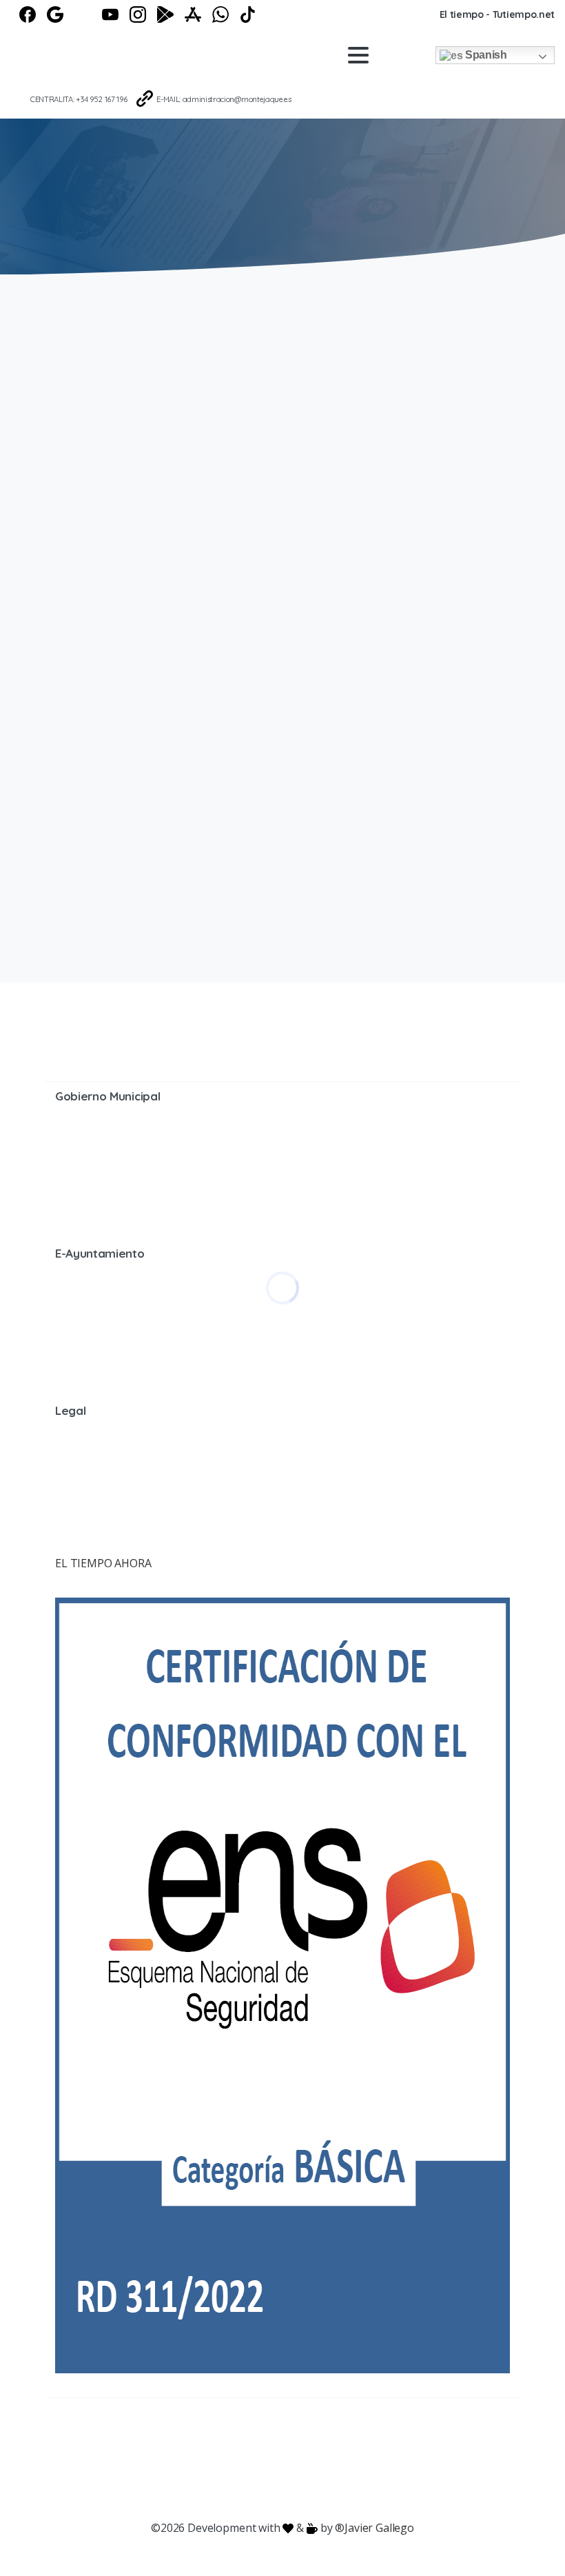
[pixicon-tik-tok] (393, 2443)
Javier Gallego (379, 2528)
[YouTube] (110, 14)
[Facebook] (28, 14)
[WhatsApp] (220, 14)
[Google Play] (165, 14)
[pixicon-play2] (310, 2443)
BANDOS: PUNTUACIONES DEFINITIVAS (392, 401)
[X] (83, 14)
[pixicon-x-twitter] (200, 2443)
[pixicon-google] (282, 2443)
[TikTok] (248, 14)
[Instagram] (138, 14)
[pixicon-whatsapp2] (365, 2443)
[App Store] (193, 14)
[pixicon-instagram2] (227, 2443)
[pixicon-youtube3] (255, 2443)
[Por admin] (72, 530)
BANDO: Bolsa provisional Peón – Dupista (390, 667)
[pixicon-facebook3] (172, 2443)
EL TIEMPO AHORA (103, 1563)
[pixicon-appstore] (338, 2443)
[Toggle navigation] (358, 55)
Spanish (484, 55)
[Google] (55, 14)
